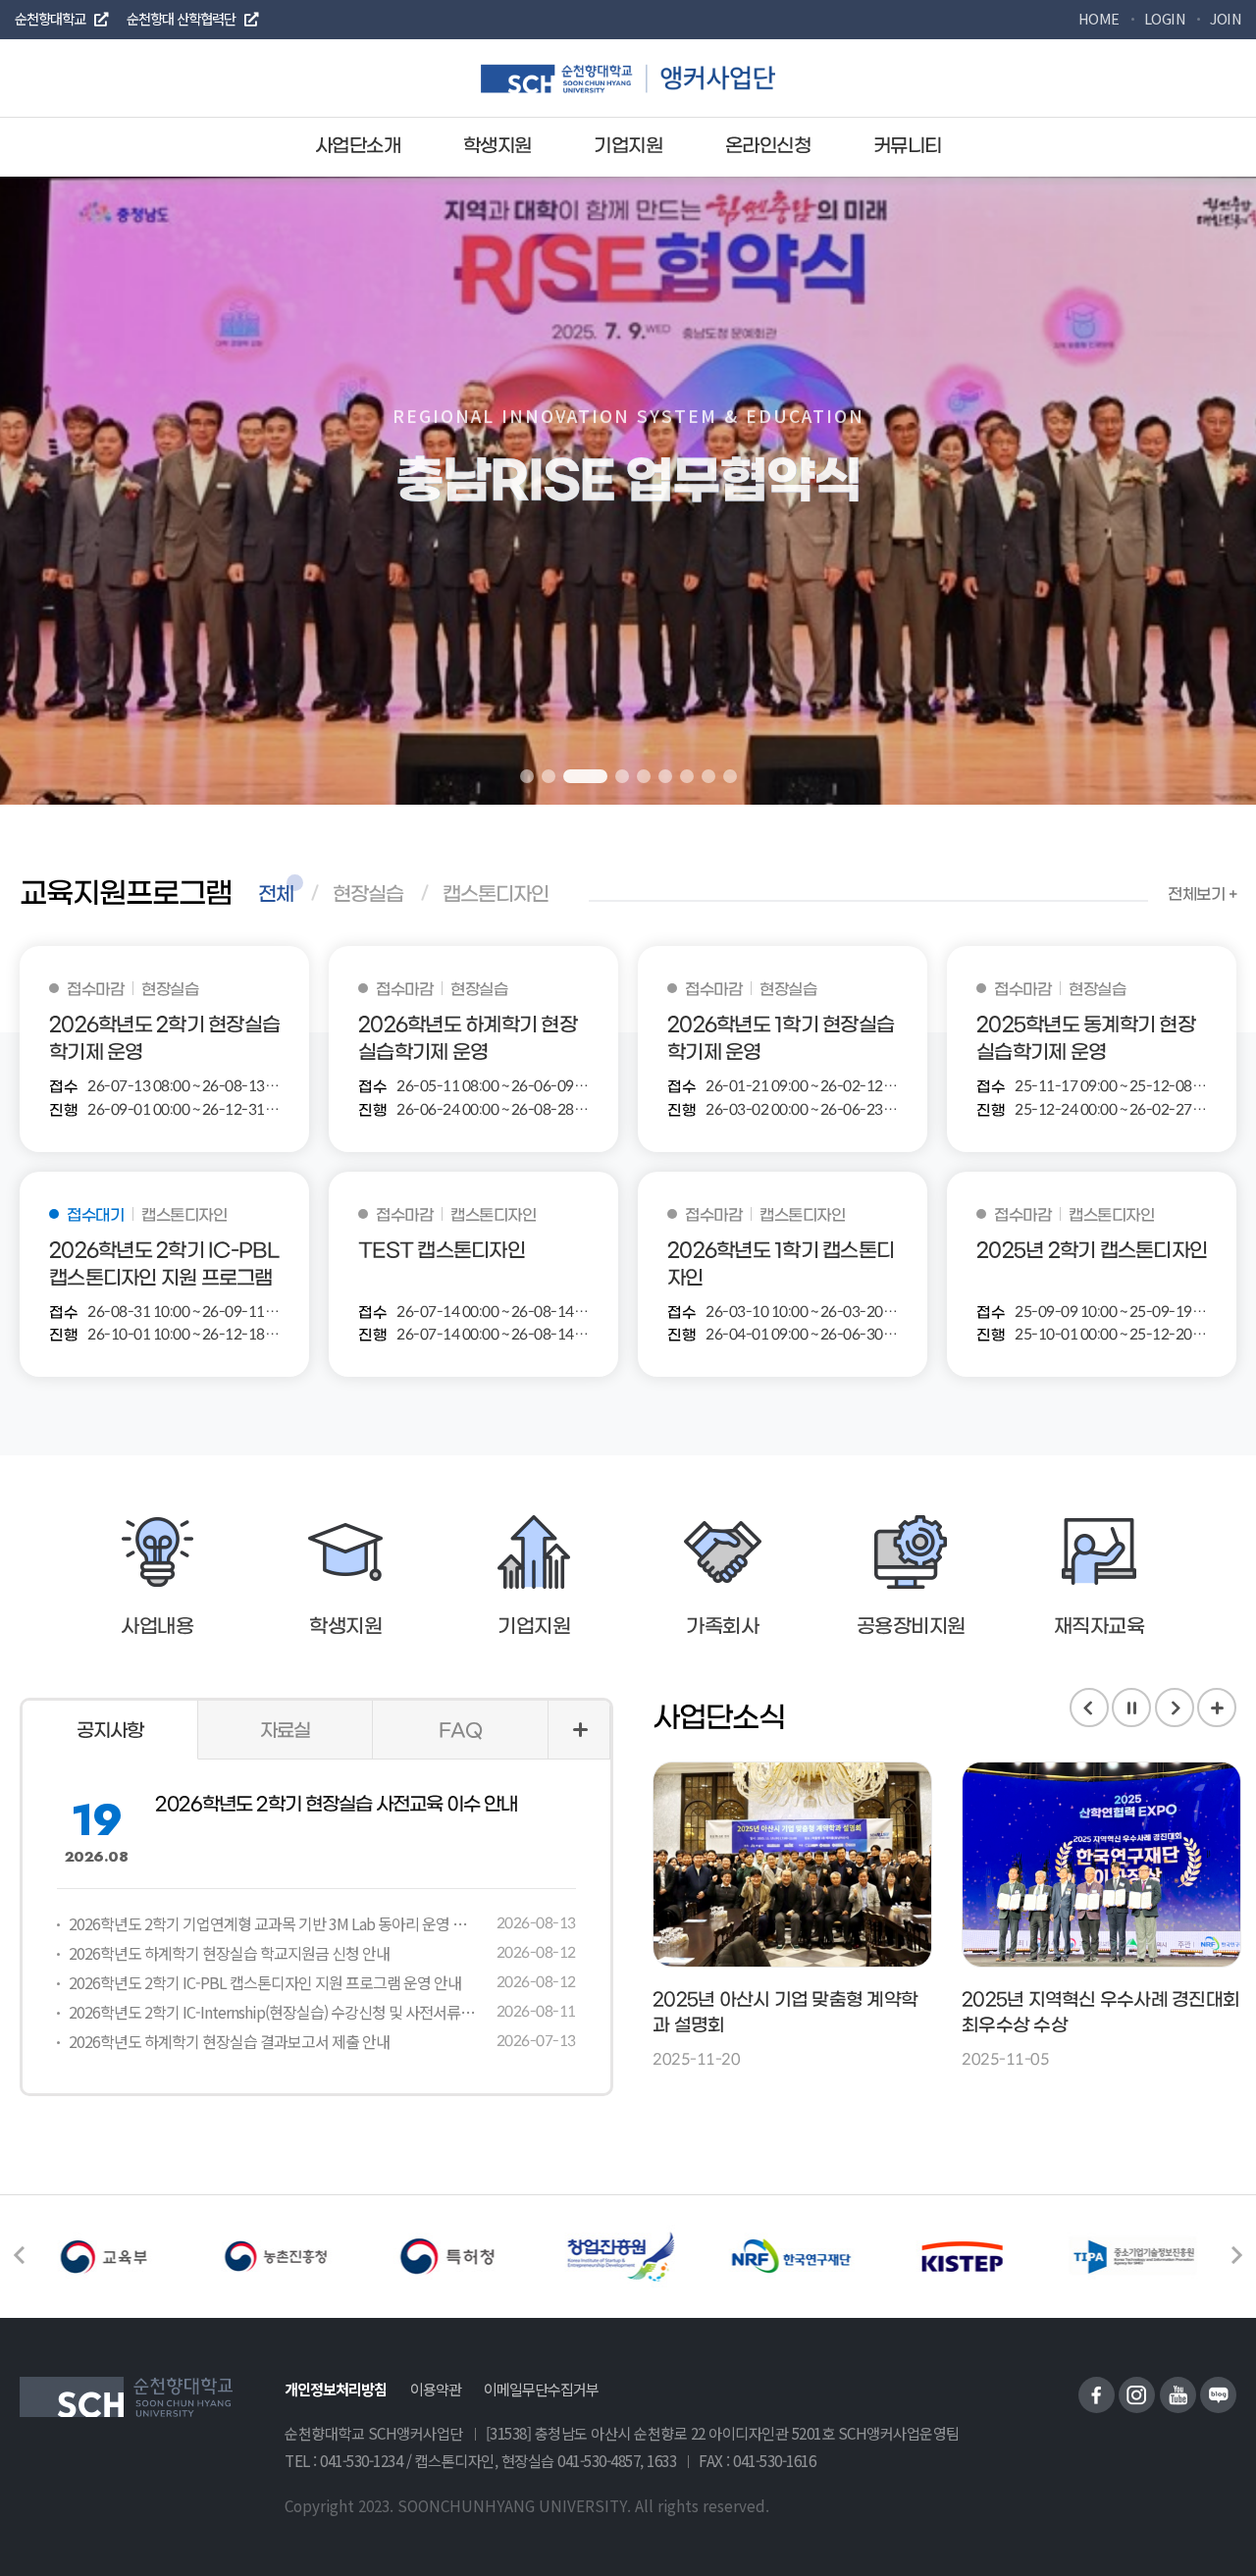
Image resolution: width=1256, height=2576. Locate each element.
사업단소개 (358, 147)
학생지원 (497, 147)
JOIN (1226, 18)
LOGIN (1165, 18)
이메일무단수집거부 (541, 2389)
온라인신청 (768, 147)
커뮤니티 (908, 147)
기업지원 (628, 147)
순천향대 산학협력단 (181, 18)
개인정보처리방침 (336, 2389)
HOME (1099, 18)
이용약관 (436, 2389)
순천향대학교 (50, 18)
